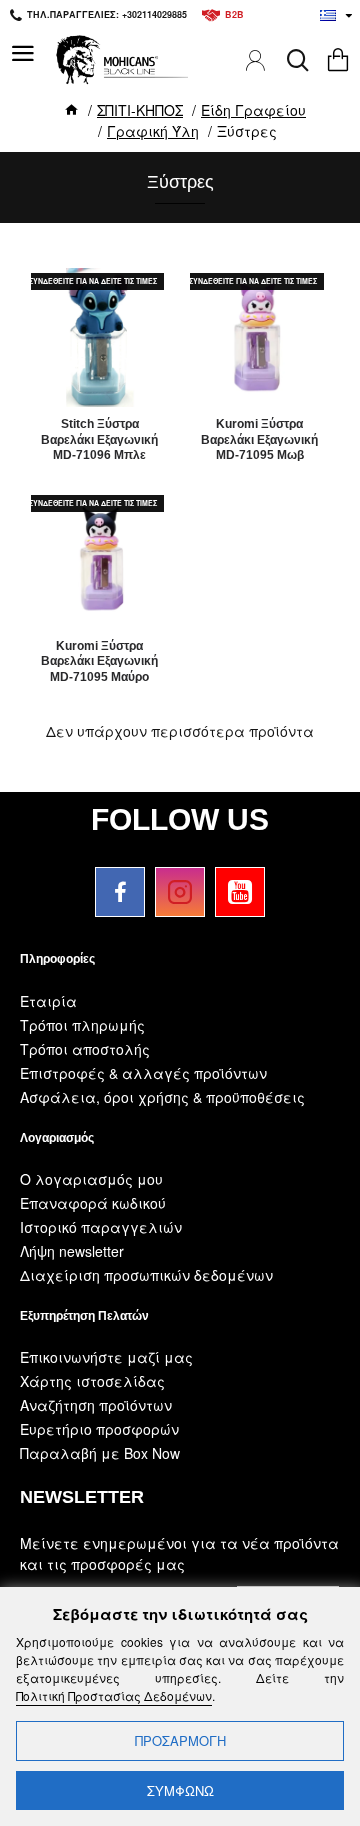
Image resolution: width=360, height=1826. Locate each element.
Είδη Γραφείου (253, 110)
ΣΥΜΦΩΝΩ (180, 1790)
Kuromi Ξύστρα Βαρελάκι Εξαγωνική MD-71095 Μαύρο (99, 661)
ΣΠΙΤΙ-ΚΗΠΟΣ (140, 110)
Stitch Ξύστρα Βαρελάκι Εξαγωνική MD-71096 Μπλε (99, 439)
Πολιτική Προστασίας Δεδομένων (114, 1695)
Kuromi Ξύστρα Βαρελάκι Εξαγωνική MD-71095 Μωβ (259, 439)
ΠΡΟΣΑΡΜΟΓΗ (180, 1740)
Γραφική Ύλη (153, 131)
